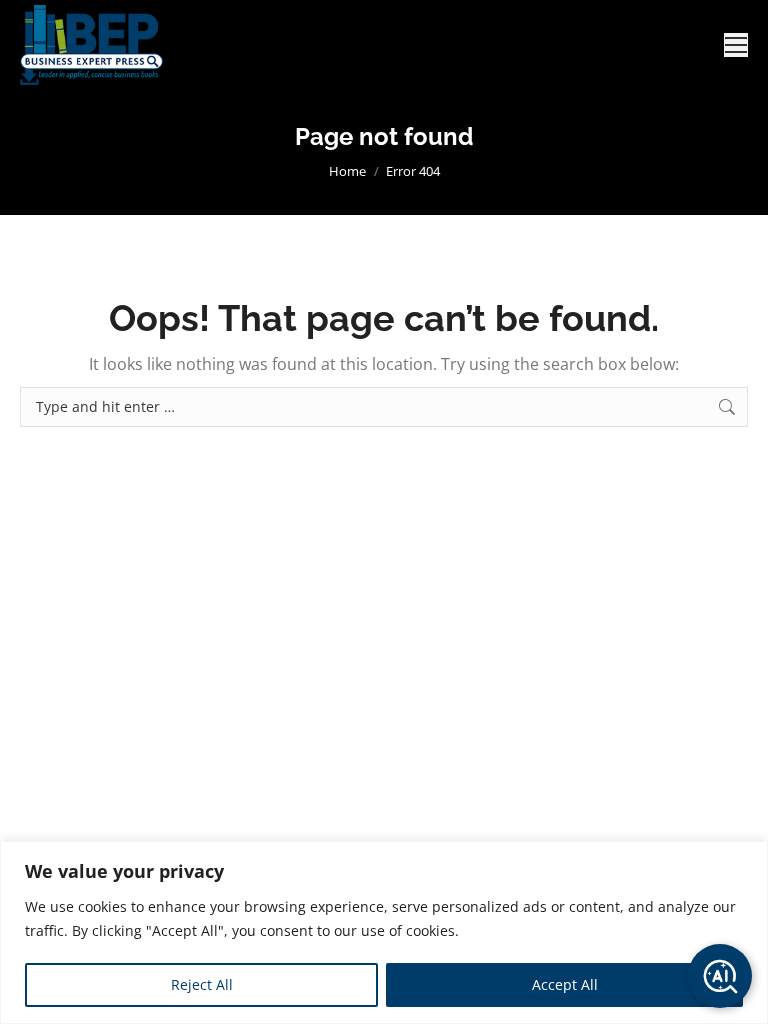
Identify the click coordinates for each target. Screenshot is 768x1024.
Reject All (202, 984)
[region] (384, 932)
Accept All (565, 984)
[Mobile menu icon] (736, 45)
